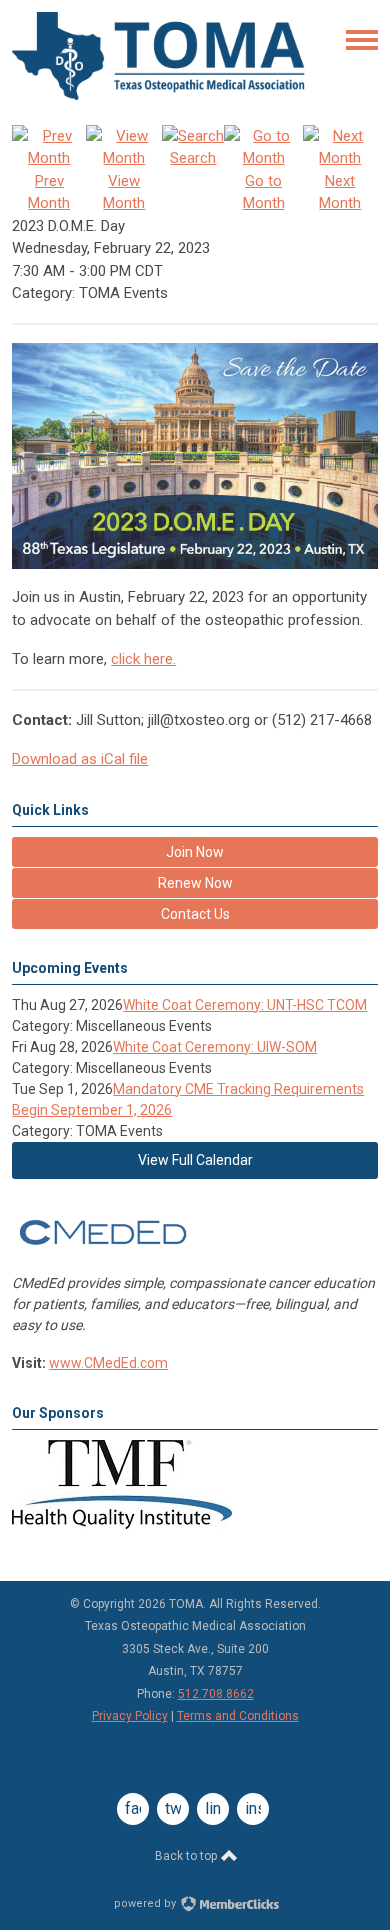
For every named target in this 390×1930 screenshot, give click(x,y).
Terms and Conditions (238, 1716)
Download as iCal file (80, 759)
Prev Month (49, 192)
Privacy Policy (130, 1716)
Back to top (187, 1856)
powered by (146, 1903)
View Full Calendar (195, 1160)
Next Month (340, 192)
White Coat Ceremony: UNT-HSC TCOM (245, 1005)
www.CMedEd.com (108, 1363)
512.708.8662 (216, 1694)
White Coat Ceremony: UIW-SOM (215, 1047)
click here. (143, 659)
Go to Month (264, 192)
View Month (124, 192)
